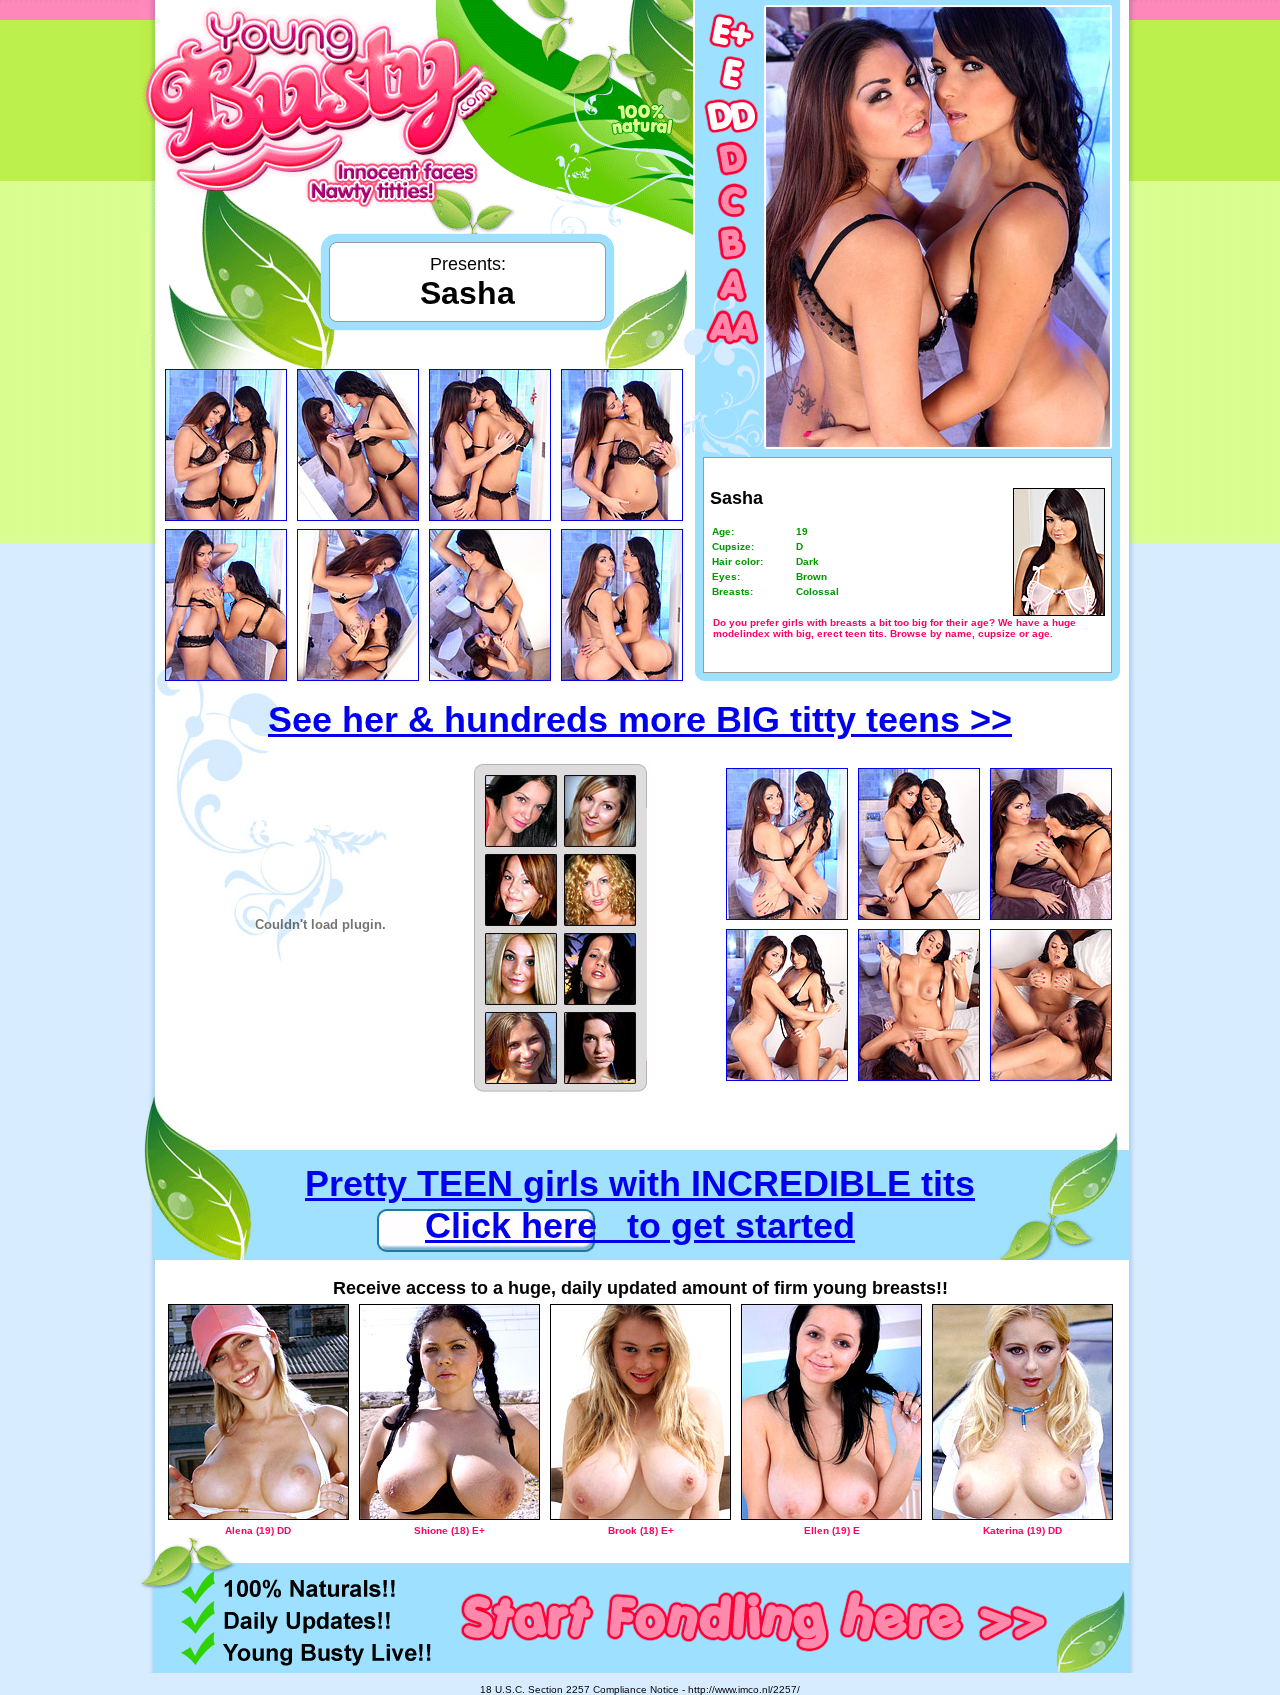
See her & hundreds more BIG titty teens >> (640, 719)
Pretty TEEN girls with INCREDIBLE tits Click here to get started (640, 1204)
